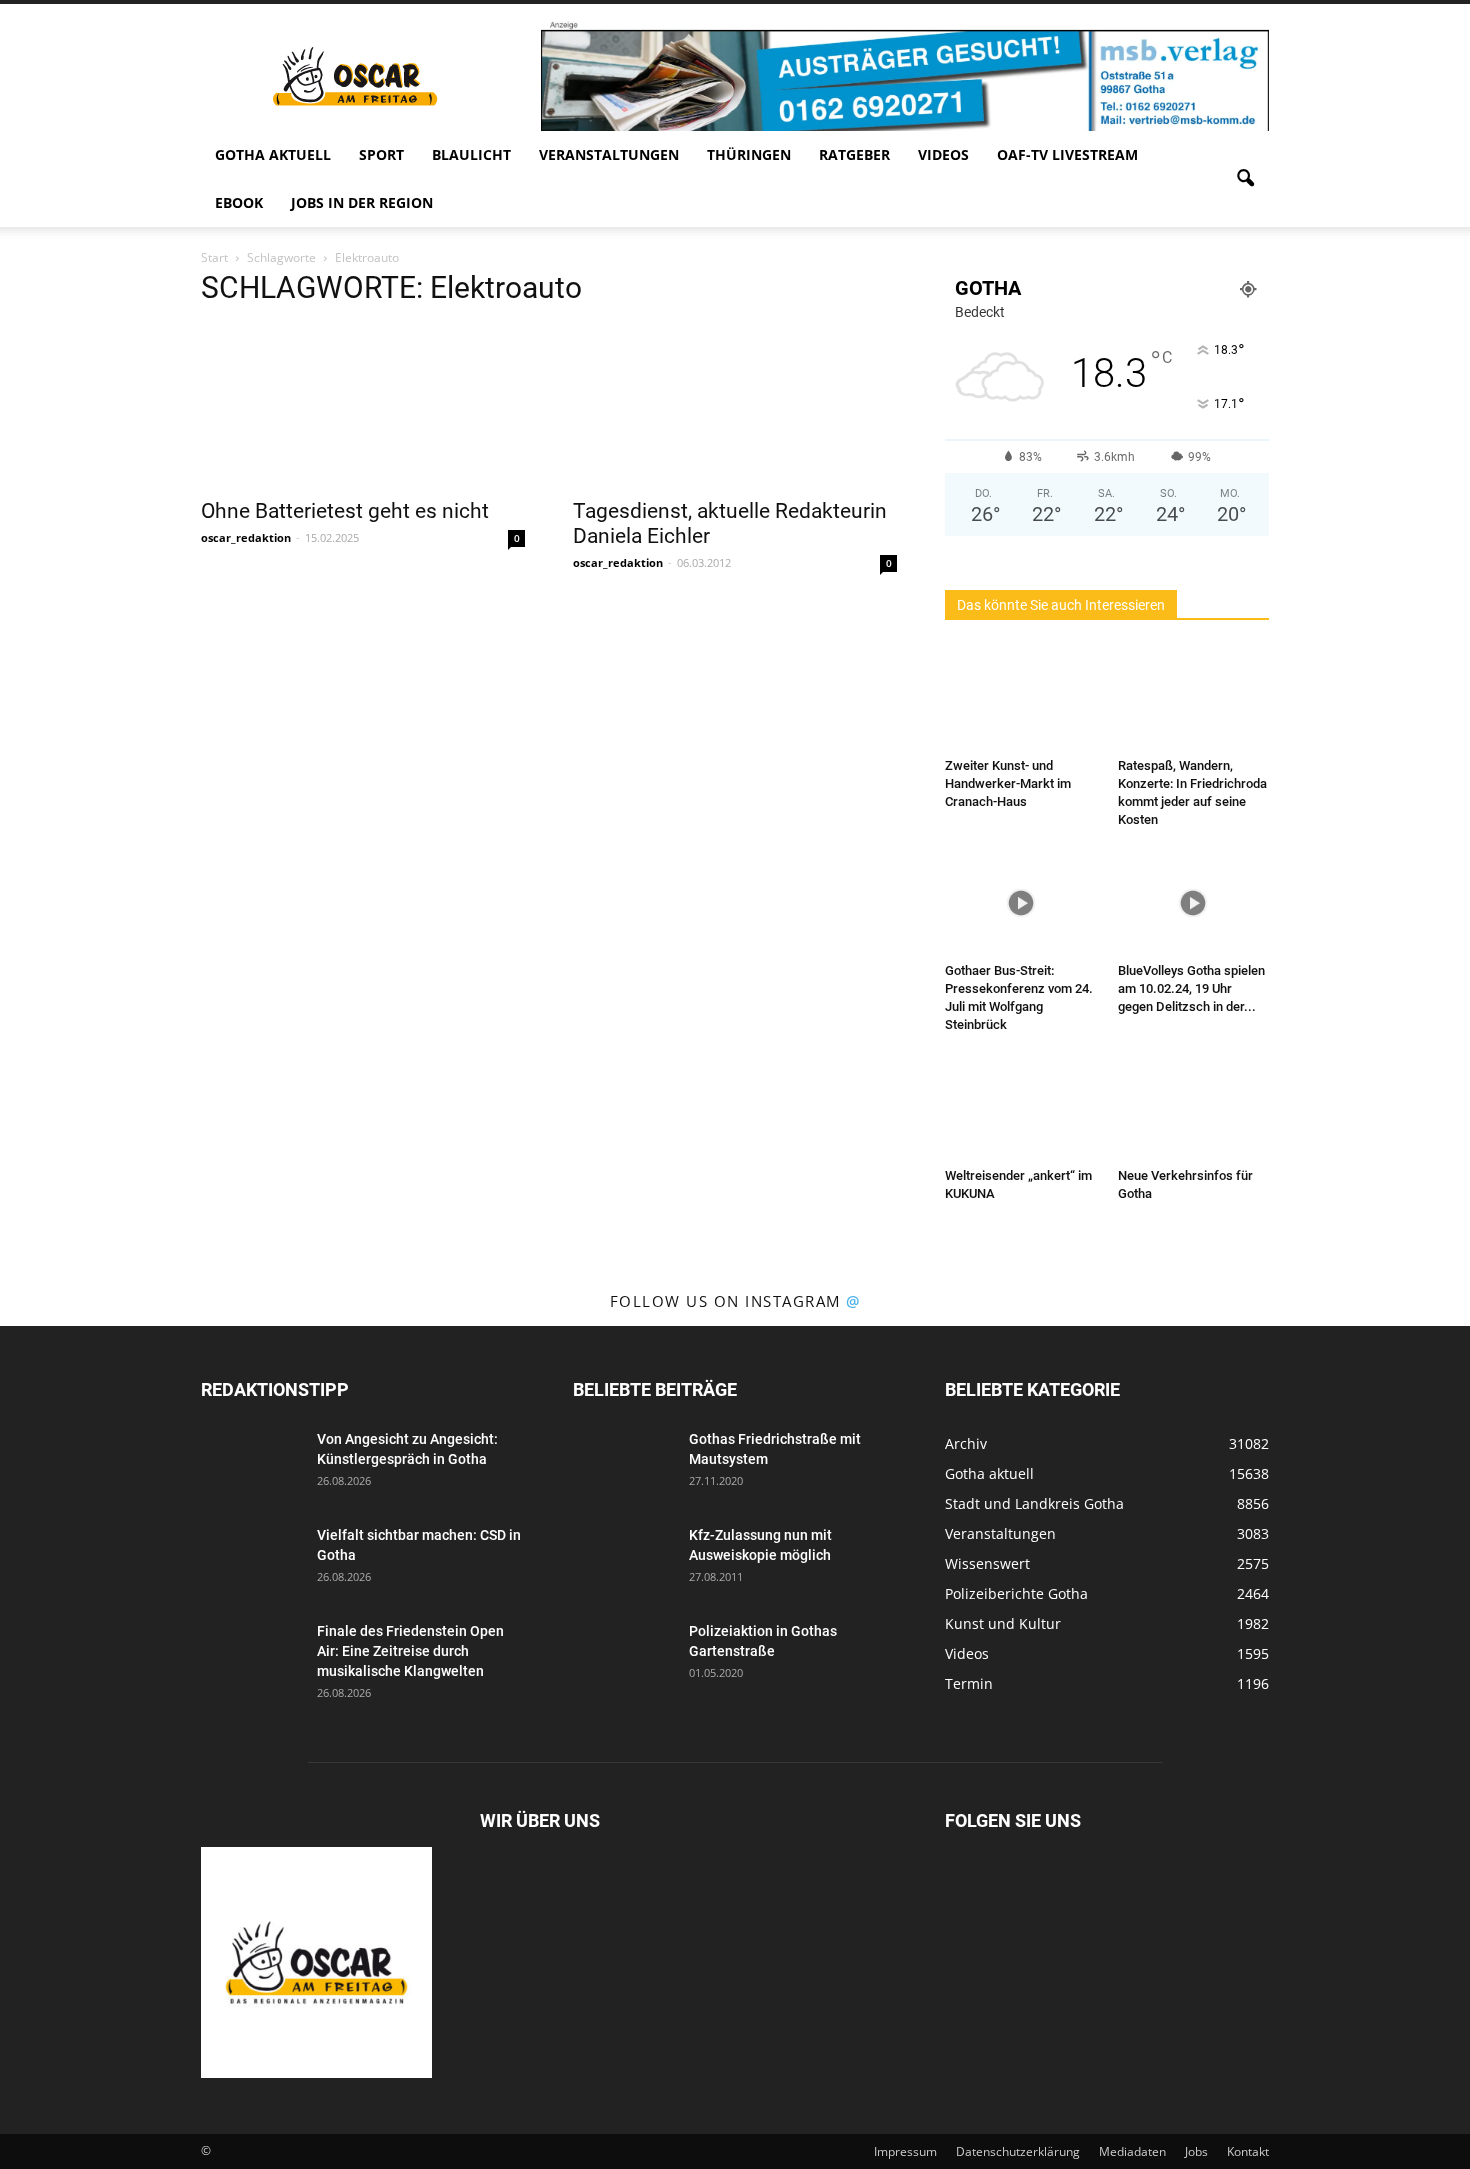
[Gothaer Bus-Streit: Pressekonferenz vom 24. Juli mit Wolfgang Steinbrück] (1021, 903)
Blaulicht (471, 154)
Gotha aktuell (273, 154)
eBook (239, 202)
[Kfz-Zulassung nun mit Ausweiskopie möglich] (623, 1560)
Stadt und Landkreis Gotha (1034, 1503)
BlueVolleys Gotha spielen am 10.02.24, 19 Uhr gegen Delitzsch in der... (1191, 988)
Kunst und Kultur (1003, 1623)
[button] (1245, 179)
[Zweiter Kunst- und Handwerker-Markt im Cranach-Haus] (1021, 698)
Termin (969, 1683)
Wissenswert (987, 1563)
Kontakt (1248, 2151)
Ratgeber (854, 154)
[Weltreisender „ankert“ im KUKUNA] (1021, 1108)
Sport (381, 154)
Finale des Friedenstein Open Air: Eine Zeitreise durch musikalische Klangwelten (410, 1651)
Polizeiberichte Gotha (1016, 1593)
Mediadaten (1132, 2151)
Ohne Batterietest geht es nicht (345, 511)
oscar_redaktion (246, 537)
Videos (943, 154)
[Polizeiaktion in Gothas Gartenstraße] (623, 1656)
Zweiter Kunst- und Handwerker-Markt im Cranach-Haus (1008, 783)
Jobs (1196, 2151)
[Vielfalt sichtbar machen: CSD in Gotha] (251, 1560)
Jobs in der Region (362, 202)
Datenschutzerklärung (1018, 2151)
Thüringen (749, 154)
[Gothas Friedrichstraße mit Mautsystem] (623, 1464)
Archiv (966, 1443)
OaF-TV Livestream (1067, 154)
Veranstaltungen (609, 154)
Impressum (905, 2151)
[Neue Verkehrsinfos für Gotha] (1194, 1108)
